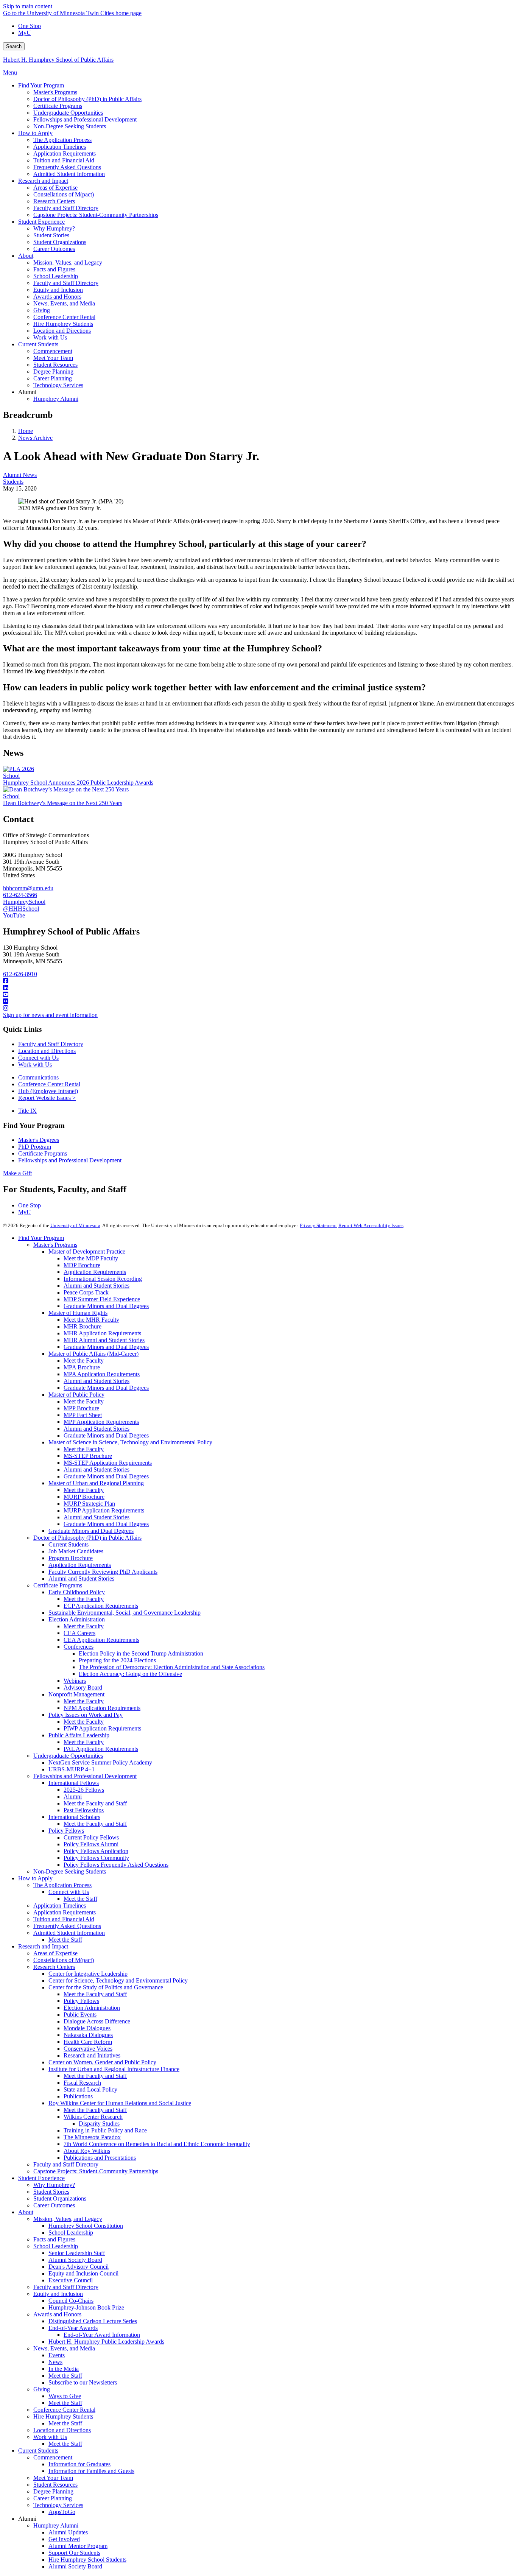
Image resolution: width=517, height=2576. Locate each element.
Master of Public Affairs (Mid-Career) (93, 1354)
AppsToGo (62, 2512)
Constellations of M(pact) (64, 1960)
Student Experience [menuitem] (41, 222)
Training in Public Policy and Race (105, 2130)
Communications (38, 1077)
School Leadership (71, 2233)
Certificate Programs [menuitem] (58, 106)
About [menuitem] (26, 256)
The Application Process (62, 1885)
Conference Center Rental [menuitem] (64, 317)
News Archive (35, 438)
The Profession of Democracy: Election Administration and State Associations (172, 1667)
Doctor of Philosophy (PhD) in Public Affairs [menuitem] (87, 99)
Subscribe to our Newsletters (83, 2382)
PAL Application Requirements (101, 1749)
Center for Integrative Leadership (88, 1974)
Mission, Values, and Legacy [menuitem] (68, 262)
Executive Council (71, 2280)
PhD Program (35, 1147)
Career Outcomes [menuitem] (54, 249)
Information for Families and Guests (91, 2471)
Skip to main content (28, 6)
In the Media (64, 2369)
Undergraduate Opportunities (68, 1756)
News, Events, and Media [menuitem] (64, 303)
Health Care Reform (88, 2042)
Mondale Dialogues (87, 2028)
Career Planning (53, 2498)
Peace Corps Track (86, 1292)
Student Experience (41, 2178)
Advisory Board (83, 1687)
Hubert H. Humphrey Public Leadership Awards (106, 2342)
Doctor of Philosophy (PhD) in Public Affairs (87, 1538)
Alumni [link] (27, 392)
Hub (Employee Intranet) (48, 1091)
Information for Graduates (79, 2464)
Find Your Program (41, 1238)
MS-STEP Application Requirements (108, 1463)
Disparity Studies (99, 2124)
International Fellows (74, 1783)
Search (14, 46)
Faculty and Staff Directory (51, 1044)
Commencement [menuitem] (53, 351)
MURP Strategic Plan (89, 1504)
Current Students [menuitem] (38, 344)
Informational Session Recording (103, 1279)
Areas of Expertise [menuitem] (55, 188)
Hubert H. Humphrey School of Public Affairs (58, 60)
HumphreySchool (24, 902)
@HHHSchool (21, 909)
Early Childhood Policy (77, 1592)
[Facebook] (258, 981)
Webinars (75, 1681)
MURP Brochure (84, 1497)
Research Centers (54, 1967)
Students (13, 482)
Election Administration (77, 1619)
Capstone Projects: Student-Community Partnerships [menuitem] (96, 215)
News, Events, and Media (64, 2348)
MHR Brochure (83, 1326)
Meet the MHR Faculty (91, 1320)
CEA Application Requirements (101, 1640)
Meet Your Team (53, 2478)
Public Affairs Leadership (79, 1735)
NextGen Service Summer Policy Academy (100, 1762)
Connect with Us (38, 1058)
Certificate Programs (43, 1153)
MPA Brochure (82, 1367)
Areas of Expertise (55, 1953)
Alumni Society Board (75, 2260)
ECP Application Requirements (101, 1606)
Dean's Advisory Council (79, 2267)
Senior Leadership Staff (77, 2253)
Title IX (27, 1111)
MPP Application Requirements (101, 1422)
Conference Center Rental (49, 1084)
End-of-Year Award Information (102, 2335)
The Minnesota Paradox (92, 2137)
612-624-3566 (20, 895)
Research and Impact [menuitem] (43, 181)
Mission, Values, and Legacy (68, 2219)
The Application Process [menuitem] (62, 140)
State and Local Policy (90, 2089)
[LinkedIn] (258, 988)
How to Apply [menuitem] (35, 133)
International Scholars (74, 1817)
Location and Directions (47, 1051)
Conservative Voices (88, 2049)
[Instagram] (258, 1008)
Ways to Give (65, 2396)
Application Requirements (95, 1272)
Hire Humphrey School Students (87, 2560)
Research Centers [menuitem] (54, 201)
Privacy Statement (318, 1225)
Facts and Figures (54, 2239)
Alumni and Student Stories (97, 1286)
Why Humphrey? (54, 2185)
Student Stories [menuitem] (51, 235)
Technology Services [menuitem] (58, 385)
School (11, 776)
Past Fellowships (84, 1810)
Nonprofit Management (76, 1694)
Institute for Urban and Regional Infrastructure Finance (114, 2069)
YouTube (14, 915)
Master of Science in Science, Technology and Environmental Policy (130, 1442)
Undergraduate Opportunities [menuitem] (68, 113)
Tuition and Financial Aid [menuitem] (64, 160)
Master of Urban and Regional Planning (96, 1483)
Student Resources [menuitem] (55, 365)
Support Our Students (74, 2553)
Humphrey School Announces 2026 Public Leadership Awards (78, 783)
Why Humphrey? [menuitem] (54, 228)
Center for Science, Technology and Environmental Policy (118, 1980)
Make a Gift (17, 1173)
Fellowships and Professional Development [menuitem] (85, 119)
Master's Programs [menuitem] (55, 92)
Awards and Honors (57, 2314)
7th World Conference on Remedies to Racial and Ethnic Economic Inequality (157, 2144)
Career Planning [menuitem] (53, 378)
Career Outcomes (54, 2205)
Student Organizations (60, 2198)
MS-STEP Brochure (88, 1456)
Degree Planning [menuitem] (53, 371)
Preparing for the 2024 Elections (117, 1660)
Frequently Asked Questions (67, 1926)
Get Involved (64, 2539)
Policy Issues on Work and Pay (86, 1715)
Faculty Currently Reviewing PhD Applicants (103, 1572)
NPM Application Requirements (102, 1708)
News (55, 2362)
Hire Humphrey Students (63, 2416)
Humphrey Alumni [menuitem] (56, 399)
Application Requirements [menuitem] (65, 153)
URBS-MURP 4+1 (72, 1769)
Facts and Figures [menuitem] (54, 269)
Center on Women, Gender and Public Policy (102, 2062)
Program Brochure (71, 1558)
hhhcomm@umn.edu (28, 888)
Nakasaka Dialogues (88, 2035)
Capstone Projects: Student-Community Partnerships (96, 2171)
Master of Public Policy (76, 1395)
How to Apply (35, 1878)
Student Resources (55, 2485)
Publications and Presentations (100, 2158)
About (26, 2212)
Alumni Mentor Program (78, 2546)
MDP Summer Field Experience (102, 1299)
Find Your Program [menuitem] (41, 85)
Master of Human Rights (78, 1313)
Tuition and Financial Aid (64, 1919)
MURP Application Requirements (104, 1510)
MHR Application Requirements (102, 1333)
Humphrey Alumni (56, 2525)
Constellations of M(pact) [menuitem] (64, 194)
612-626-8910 (20, 974)
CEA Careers (79, 1633)
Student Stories (51, 2192)
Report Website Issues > (47, 1098)
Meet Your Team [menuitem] (53, 358)
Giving (42, 2389)
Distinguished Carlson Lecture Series (93, 2321)
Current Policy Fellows (91, 1837)
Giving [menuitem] (42, 310)
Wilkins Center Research (93, 2117)
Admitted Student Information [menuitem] (69, 174)
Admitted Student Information (69, 1933)
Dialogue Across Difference (97, 2021)
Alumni (73, 1797)
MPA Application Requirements (102, 1374)
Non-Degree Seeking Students (70, 1871)
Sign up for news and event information (50, 1015)
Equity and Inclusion (58, 2294)
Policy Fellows (66, 1831)
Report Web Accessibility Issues (371, 1225)
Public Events (80, 2015)
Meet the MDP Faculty (91, 1258)
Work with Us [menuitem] (50, 337)
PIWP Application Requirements (102, 1728)
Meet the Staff (80, 1899)
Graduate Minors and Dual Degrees (106, 1306)
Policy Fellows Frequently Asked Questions (116, 1865)
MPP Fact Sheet (83, 1415)
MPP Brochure (81, 1408)
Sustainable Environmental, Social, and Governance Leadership (125, 1613)
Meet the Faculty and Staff (95, 1803)
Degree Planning (53, 2491)
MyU (25, 33)
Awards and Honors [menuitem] (57, 297)
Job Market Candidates (76, 1551)
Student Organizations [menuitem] (60, 242)
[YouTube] (258, 995)
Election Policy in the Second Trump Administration (141, 1653)
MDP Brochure (82, 1265)
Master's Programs (55, 1245)
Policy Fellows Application (96, 1851)
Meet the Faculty (84, 1360)
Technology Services (58, 2505)
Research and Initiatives (92, 2055)
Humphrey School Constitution (86, 2226)
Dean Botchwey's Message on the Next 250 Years (63, 803)
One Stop (30, 26)
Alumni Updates (68, 2532)
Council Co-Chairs (71, 2301)
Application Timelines (60, 1906)
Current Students (69, 1544)
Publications (78, 2096)
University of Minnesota (75, 1225)
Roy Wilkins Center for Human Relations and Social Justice (120, 2103)
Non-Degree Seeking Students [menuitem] (70, 126)
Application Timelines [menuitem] (60, 147)
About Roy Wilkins (87, 2151)
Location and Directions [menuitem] (62, 331)
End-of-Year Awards (73, 2328)
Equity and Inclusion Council (83, 2273)
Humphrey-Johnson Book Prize (86, 2307)
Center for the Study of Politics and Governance (106, 1987)
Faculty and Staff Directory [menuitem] (66, 208)
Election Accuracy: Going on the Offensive (130, 1674)
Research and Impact (43, 1946)
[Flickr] (258, 1001)
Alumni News (20, 475)
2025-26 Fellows (84, 1790)
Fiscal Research (82, 2083)
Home (26, 431)
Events (57, 2355)
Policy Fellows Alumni (91, 1844)
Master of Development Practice (87, 1251)
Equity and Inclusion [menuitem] (58, 290)
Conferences (79, 1647)
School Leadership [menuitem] (56, 276)
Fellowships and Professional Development (70, 1160)
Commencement (53, 2457)
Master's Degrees (39, 1140)
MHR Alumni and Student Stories (104, 1340)
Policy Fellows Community (96, 1858)
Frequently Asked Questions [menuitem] (67, 167)
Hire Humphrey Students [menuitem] (63, 324)
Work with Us (35, 1065)
